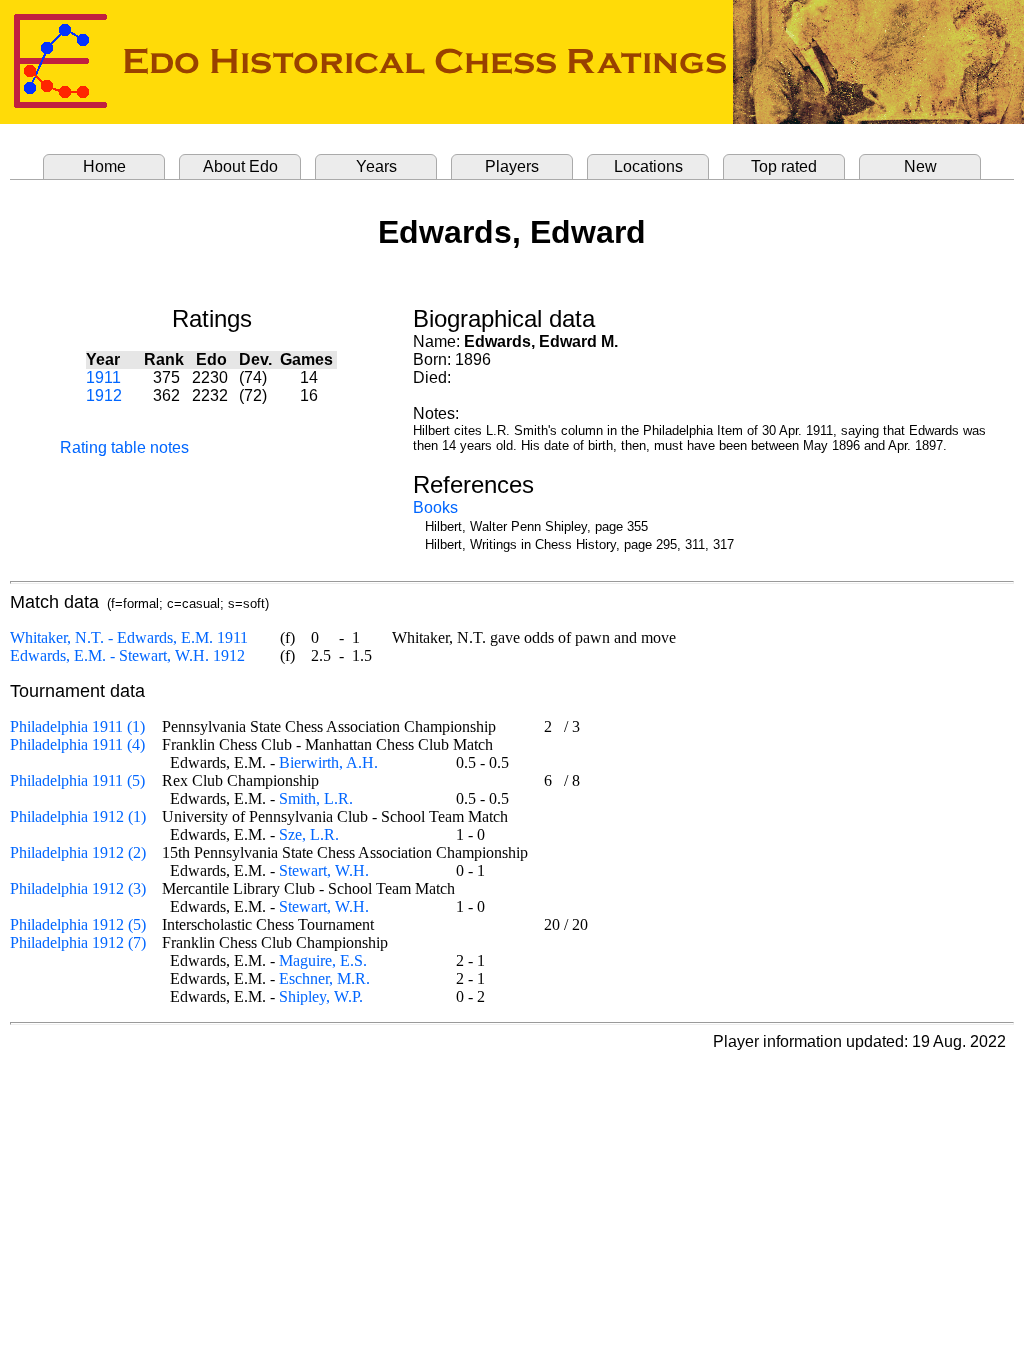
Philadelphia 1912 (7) (78, 942)
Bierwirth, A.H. (328, 762)
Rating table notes (124, 447)
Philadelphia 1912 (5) (78, 924)
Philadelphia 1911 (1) (77, 726)
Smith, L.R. (316, 798)
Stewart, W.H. (324, 870)
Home (104, 166)
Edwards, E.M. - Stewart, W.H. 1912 (127, 655)
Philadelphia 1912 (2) (78, 852)
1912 (104, 395)
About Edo (240, 166)
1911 (103, 377)
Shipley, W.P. (321, 996)
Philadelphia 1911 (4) (77, 744)
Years (376, 166)
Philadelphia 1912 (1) (78, 816)
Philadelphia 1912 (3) (78, 888)
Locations (648, 166)
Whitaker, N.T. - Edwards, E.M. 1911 (129, 637)
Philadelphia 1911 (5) (77, 780)
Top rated (784, 166)
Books (435, 507)
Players (512, 166)
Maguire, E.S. (323, 960)
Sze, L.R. (309, 834)
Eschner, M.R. (324, 978)
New (920, 166)
